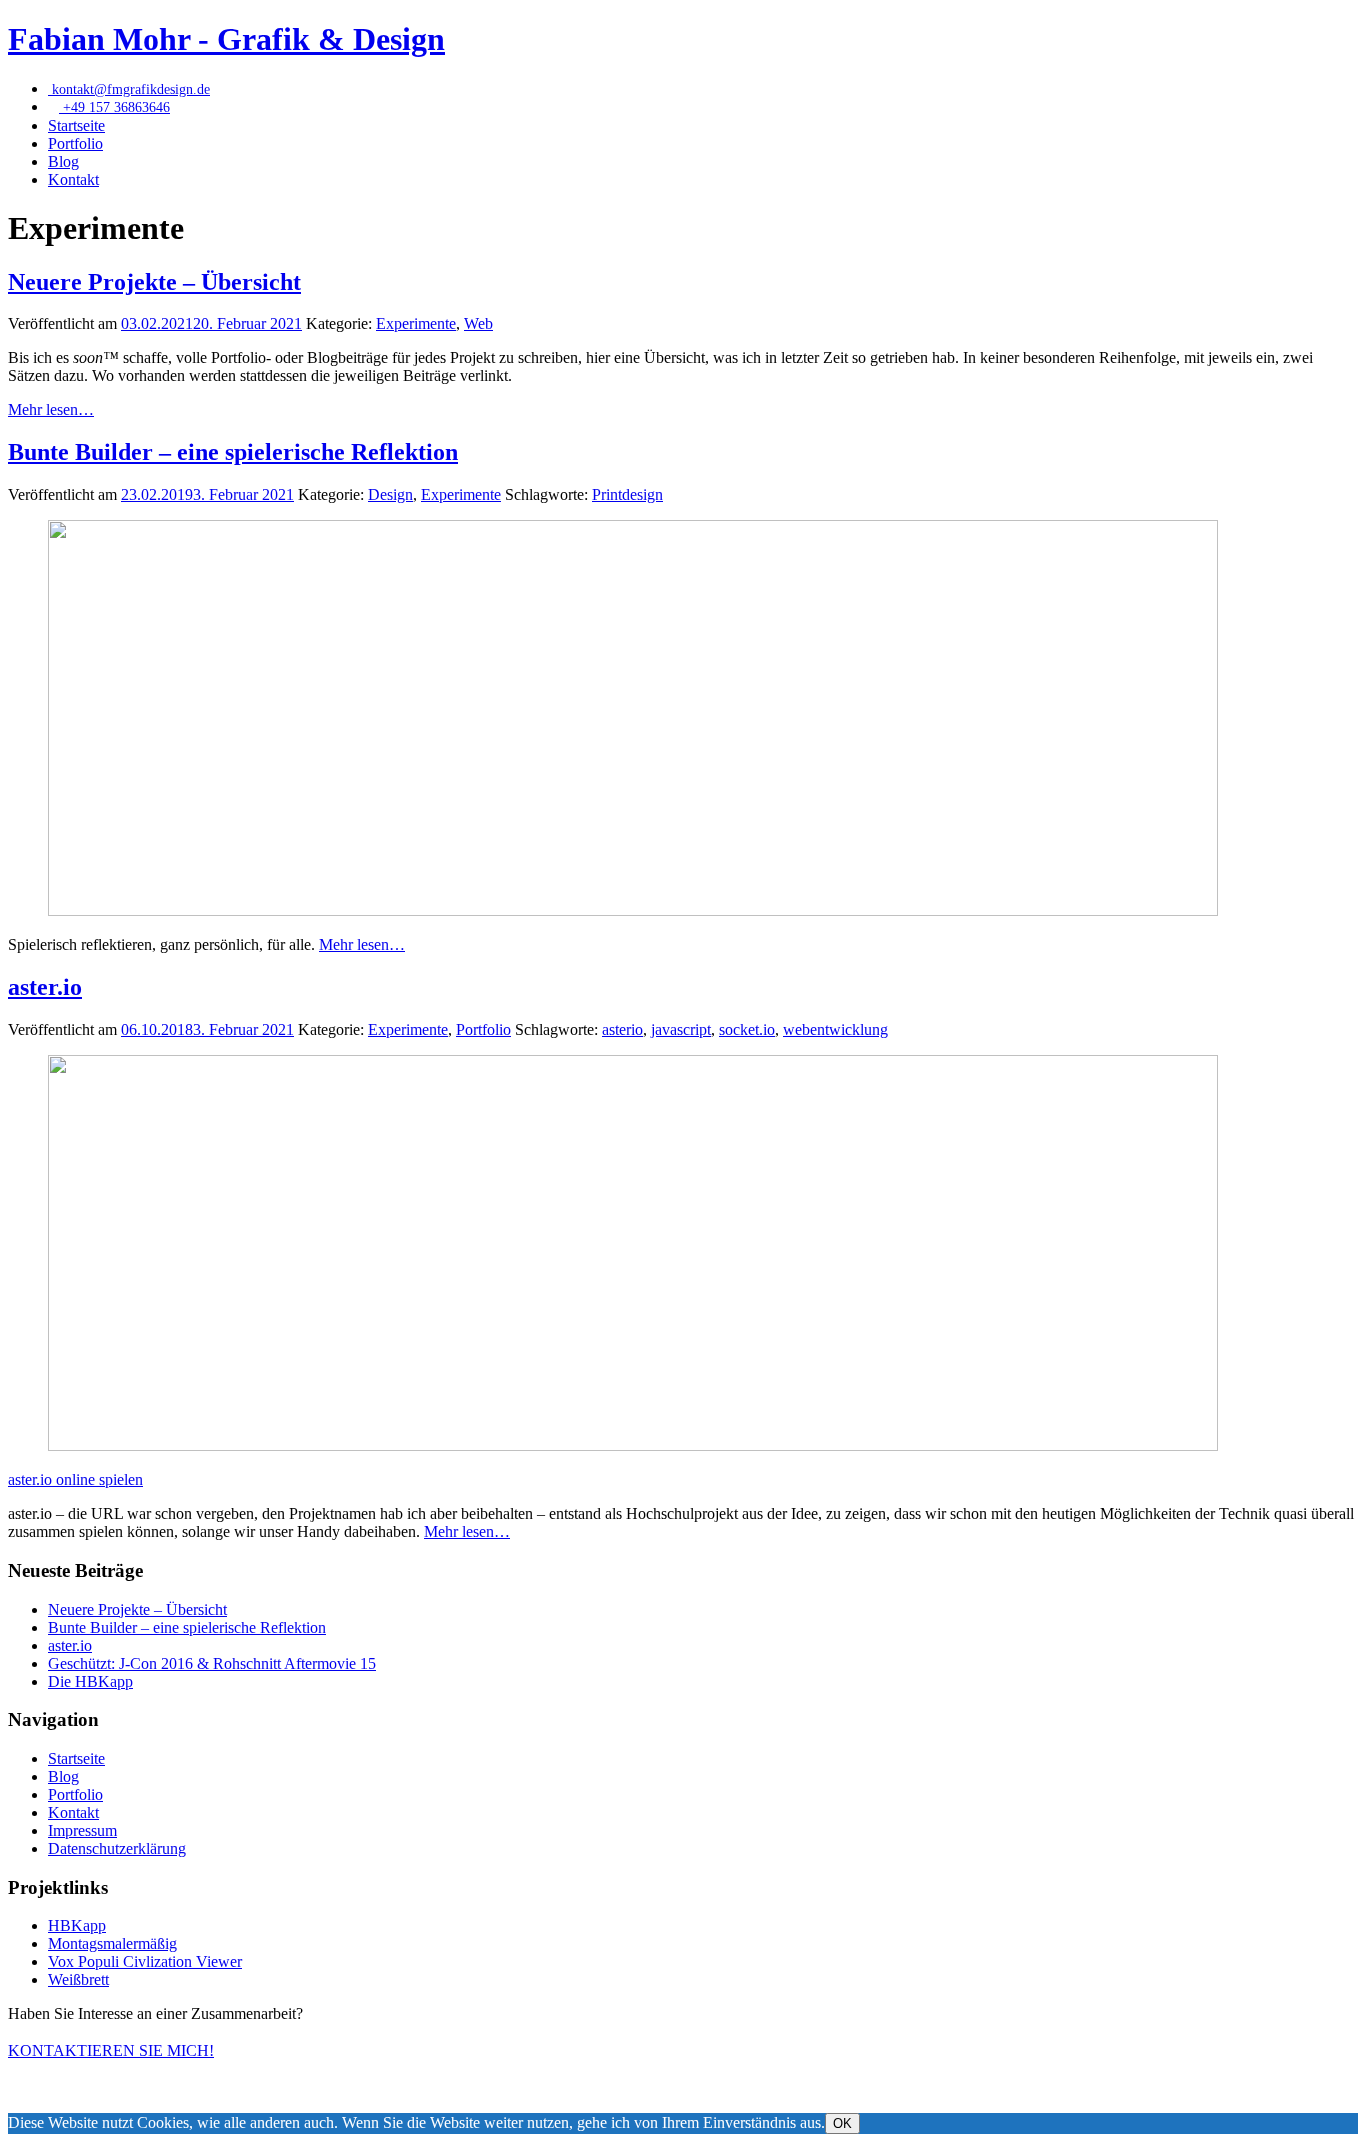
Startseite (76, 125)
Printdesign (627, 494)
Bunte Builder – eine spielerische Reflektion (233, 452)
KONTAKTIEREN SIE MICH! (111, 2050)
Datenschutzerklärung (117, 1848)
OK (842, 2123)
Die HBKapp (90, 1681)
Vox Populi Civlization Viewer (145, 1961)
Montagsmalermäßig (112, 1943)
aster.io (45, 987)
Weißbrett (78, 1979)
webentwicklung (835, 1029)
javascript (681, 1029)
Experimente (416, 323)
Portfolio (75, 143)
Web (478, 323)
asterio (622, 1029)
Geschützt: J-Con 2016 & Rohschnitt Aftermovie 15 (212, 1663)
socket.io (747, 1029)
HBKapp (77, 1925)
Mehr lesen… (51, 409)
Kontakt (73, 179)
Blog (63, 161)
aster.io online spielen (75, 1479)
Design (390, 494)
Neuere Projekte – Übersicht (154, 282)
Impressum (82, 1830)
